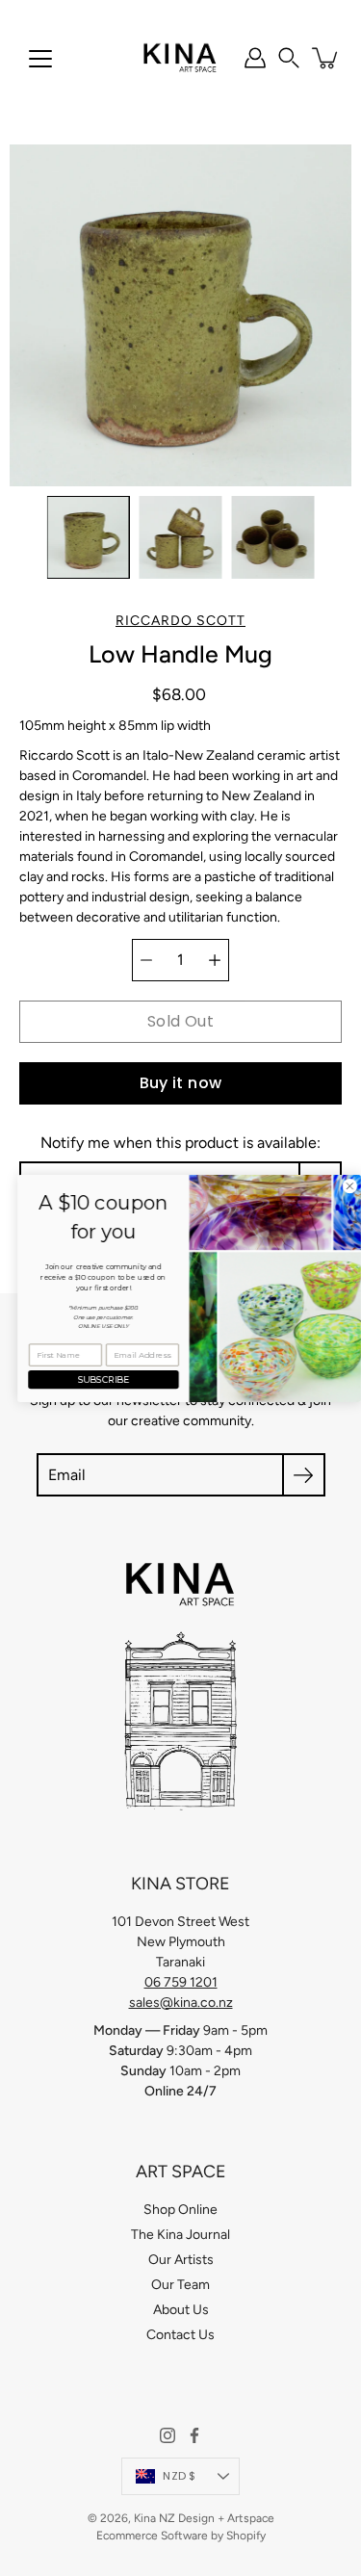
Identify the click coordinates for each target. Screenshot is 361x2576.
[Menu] (40, 59)
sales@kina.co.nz (181, 2003)
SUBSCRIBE (95, 1379)
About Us (181, 2310)
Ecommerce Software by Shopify (181, 2536)
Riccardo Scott (180, 621)
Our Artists (181, 2260)
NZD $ (179, 2476)
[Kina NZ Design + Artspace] (180, 58)
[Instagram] (168, 2435)
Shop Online (180, 2210)
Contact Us (180, 2335)
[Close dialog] (341, 1185)
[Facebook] (194, 2435)
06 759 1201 (181, 1982)
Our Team (180, 2285)
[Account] (255, 58)
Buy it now (181, 1083)
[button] (289, 58)
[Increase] (215, 960)
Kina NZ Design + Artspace (204, 2518)
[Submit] (304, 1475)
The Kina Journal (180, 2235)
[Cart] (326, 58)
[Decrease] (146, 960)
